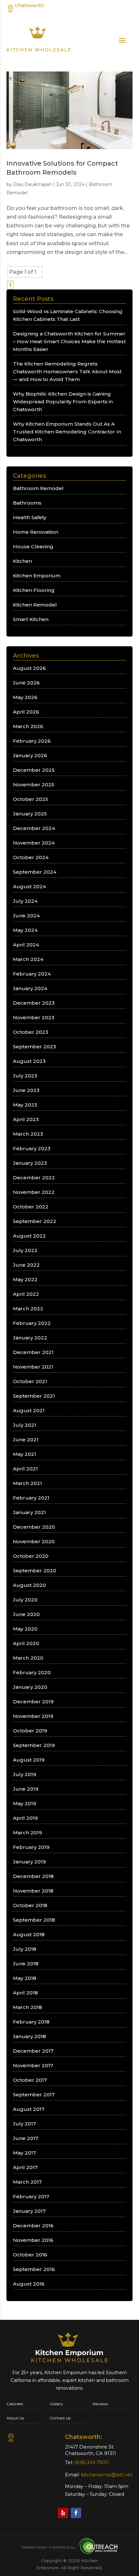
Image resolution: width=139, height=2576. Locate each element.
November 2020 (34, 1541)
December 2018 (33, 1876)
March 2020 (28, 1658)
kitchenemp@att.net (107, 2475)
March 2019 (27, 1833)
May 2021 (25, 1454)
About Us (15, 2418)
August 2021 (29, 1410)
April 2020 (26, 1643)
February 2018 (31, 2022)
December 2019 (33, 1702)
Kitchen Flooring (34, 590)
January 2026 (30, 755)
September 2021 (34, 1396)
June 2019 (26, 1789)
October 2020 (31, 1556)
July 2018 (25, 1949)
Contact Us (60, 2418)
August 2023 (29, 1061)
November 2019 (33, 1716)
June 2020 (26, 1614)
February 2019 (31, 1847)
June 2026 (26, 683)
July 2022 (25, 1250)
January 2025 (30, 814)
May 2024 (25, 930)
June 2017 (26, 2138)
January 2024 (30, 988)
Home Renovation (36, 532)
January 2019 (29, 1862)
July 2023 (25, 1076)
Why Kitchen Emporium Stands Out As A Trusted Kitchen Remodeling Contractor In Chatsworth (67, 432)
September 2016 (34, 2269)
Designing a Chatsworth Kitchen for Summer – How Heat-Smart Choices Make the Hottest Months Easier (69, 341)
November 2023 (34, 1017)
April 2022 (26, 1294)
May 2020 (25, 1629)
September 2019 (34, 1745)
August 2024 (29, 886)
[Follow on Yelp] (63, 2513)
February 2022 (32, 1323)
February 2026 (32, 741)
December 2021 (33, 1352)
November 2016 (33, 2240)
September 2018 (34, 1920)
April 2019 (25, 1818)
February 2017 (31, 2196)
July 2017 (24, 2124)
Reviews (100, 2404)
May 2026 (25, 697)
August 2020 (29, 1585)
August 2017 (29, 2109)
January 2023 (30, 1163)
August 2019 (29, 1760)
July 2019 (25, 1774)
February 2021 (31, 1498)
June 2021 (26, 1440)
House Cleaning (33, 546)
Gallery (56, 2404)
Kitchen (22, 561)
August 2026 (29, 668)
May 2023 (25, 1105)
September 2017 (34, 2095)
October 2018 (30, 1905)
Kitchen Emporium (37, 576)
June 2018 (26, 1964)
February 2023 (32, 1148)
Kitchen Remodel (35, 605)
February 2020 (32, 1672)
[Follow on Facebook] (76, 2513)
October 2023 (31, 1032)
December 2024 (34, 828)
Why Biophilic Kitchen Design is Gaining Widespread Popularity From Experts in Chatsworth (63, 402)
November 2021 (33, 1367)
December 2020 (34, 1527)
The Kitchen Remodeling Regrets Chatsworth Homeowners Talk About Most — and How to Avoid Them (67, 371)
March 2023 (28, 1134)
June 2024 (26, 916)
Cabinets (15, 2404)
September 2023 (34, 1047)
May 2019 (25, 1803)
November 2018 (33, 1891)
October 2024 (31, 857)
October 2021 (30, 1381)
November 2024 (34, 843)
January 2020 (30, 1687)
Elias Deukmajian (32, 184)
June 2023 (26, 1090)
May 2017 (24, 2153)
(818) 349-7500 (117, 12)
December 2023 (34, 1003)
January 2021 (29, 1512)
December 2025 (34, 770)
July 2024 (25, 901)
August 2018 (29, 1934)
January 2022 (30, 1338)
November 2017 (33, 2065)
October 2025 (31, 799)
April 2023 (26, 1119)
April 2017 (25, 2167)
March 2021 (27, 1483)
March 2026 (28, 726)
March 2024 (28, 959)
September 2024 (35, 872)
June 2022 (26, 1265)
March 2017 (27, 2182)
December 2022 (34, 1178)
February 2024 (32, 974)
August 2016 (29, 2284)
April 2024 (26, 945)
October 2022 (31, 1207)
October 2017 (30, 2080)
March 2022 (28, 1309)
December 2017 (33, 2051)
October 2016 (30, 2255)
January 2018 (29, 2036)
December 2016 (33, 2226)
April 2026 (26, 712)
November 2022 (34, 1192)
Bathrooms (27, 503)
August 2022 (29, 1236)
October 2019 (30, 1731)
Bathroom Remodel (38, 488)
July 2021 (25, 1425)
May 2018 (25, 1978)
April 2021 (25, 1469)
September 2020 (35, 1571)
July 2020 (25, 1600)
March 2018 (27, 2007)
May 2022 (25, 1279)
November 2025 (34, 785)
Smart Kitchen (31, 619)
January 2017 (29, 2211)
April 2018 (25, 1993)
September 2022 (35, 1221)
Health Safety (30, 517)
